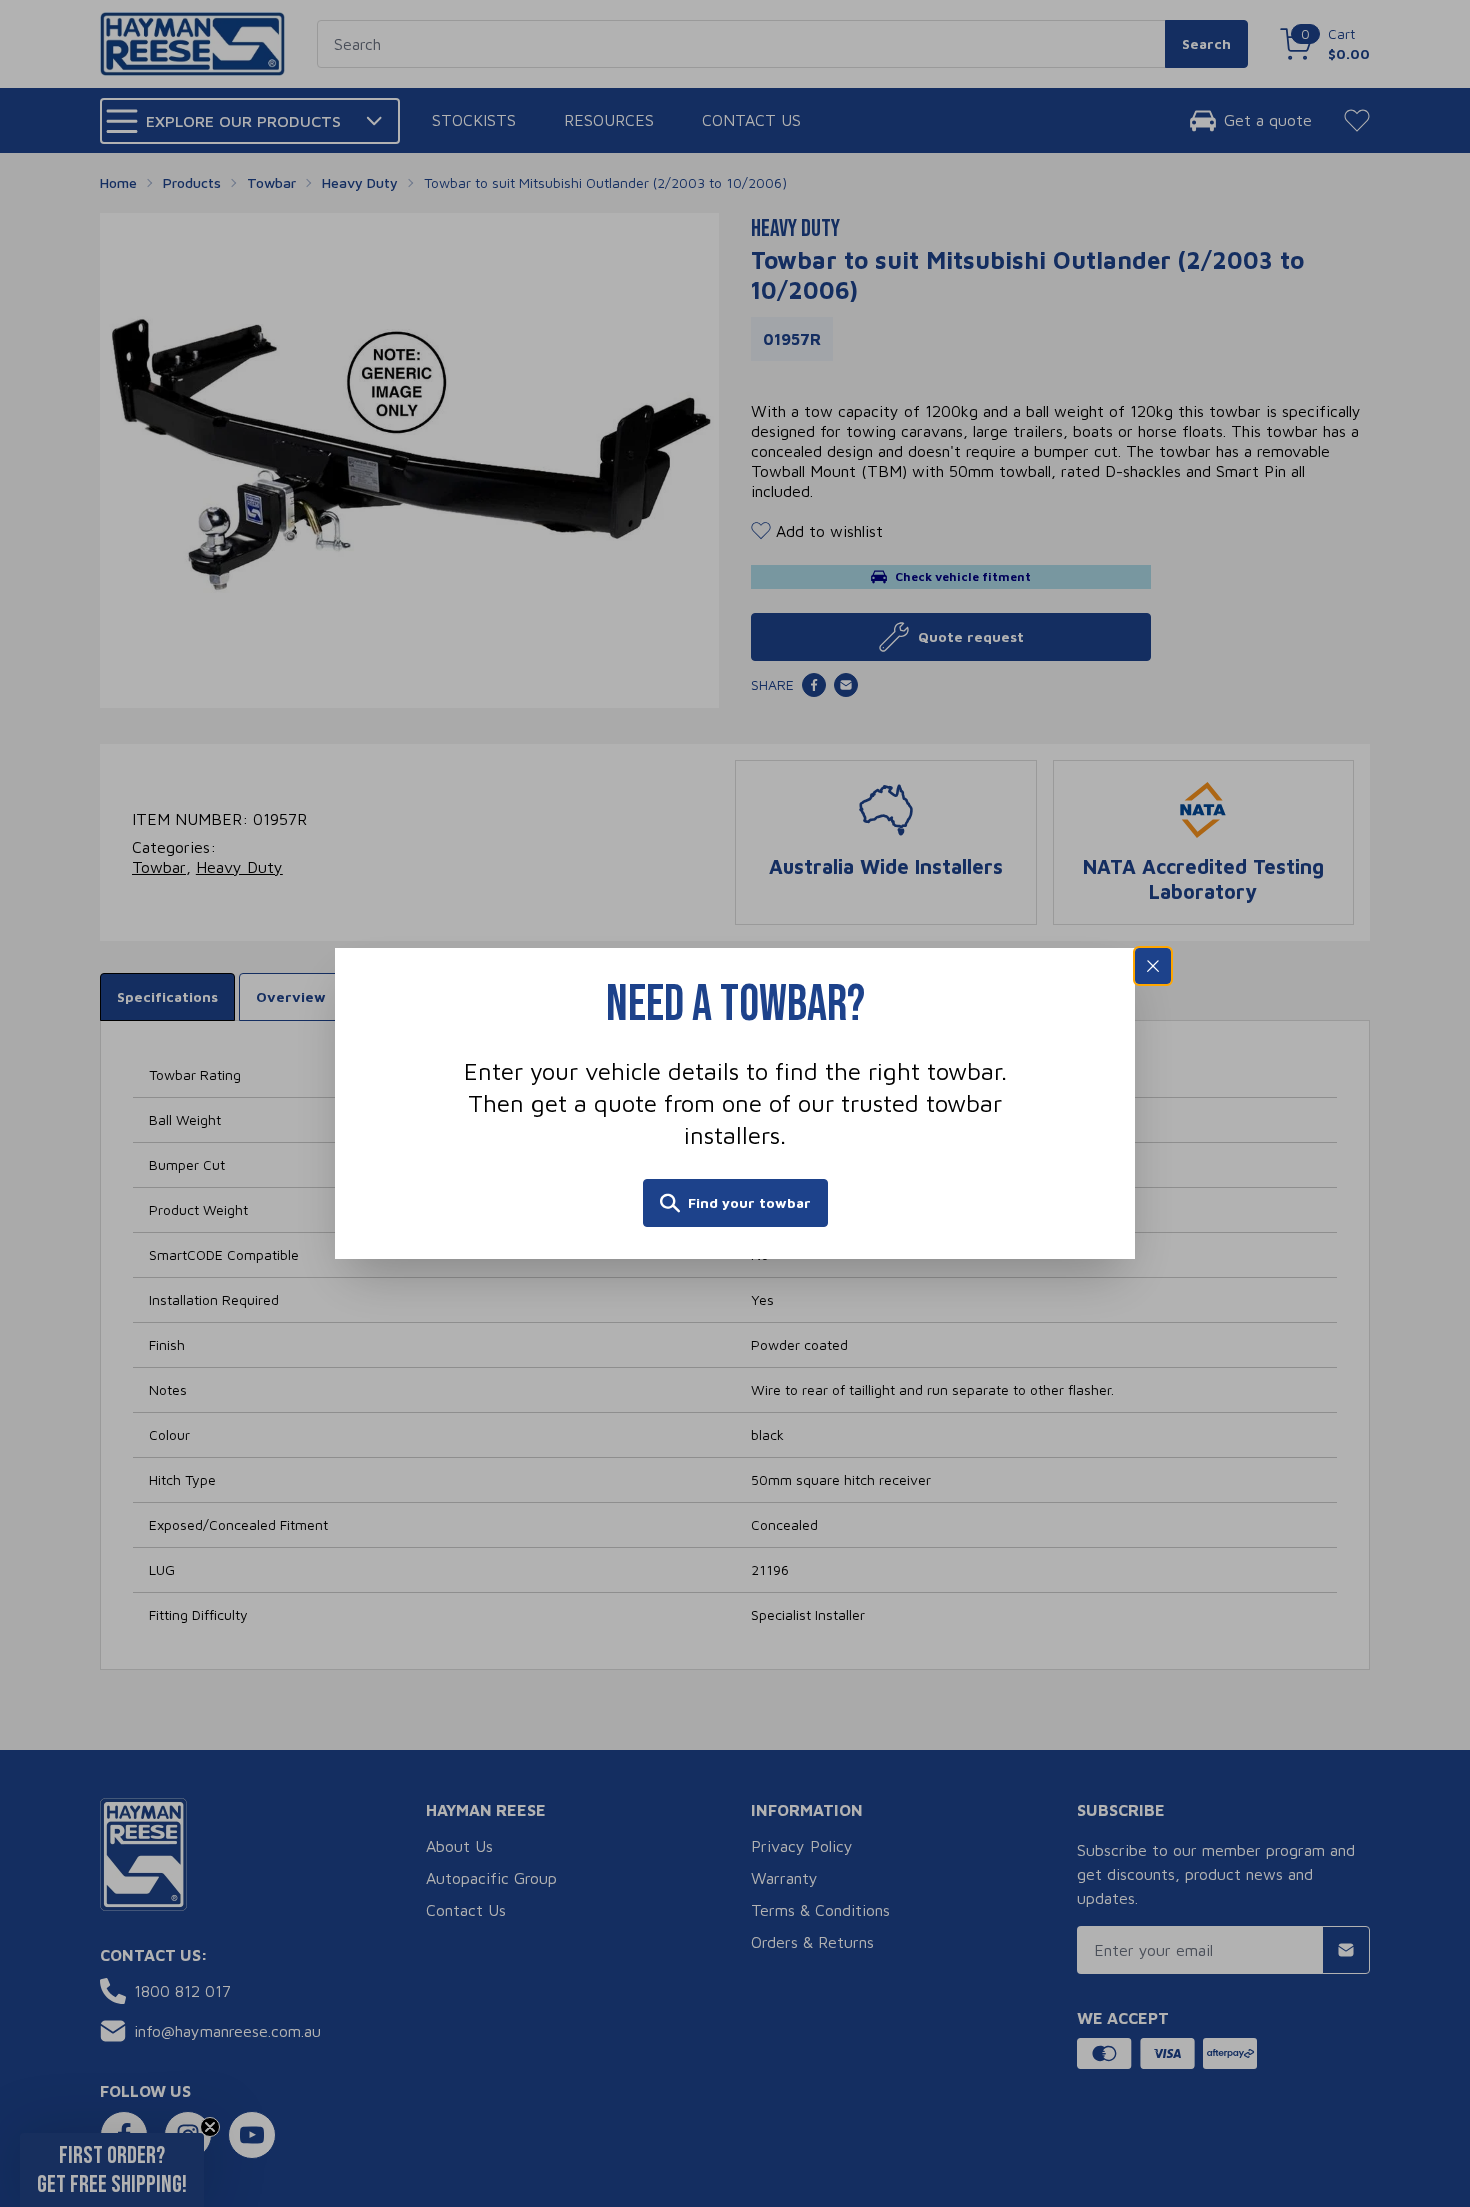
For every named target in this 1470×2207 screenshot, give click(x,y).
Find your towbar (749, 1202)
